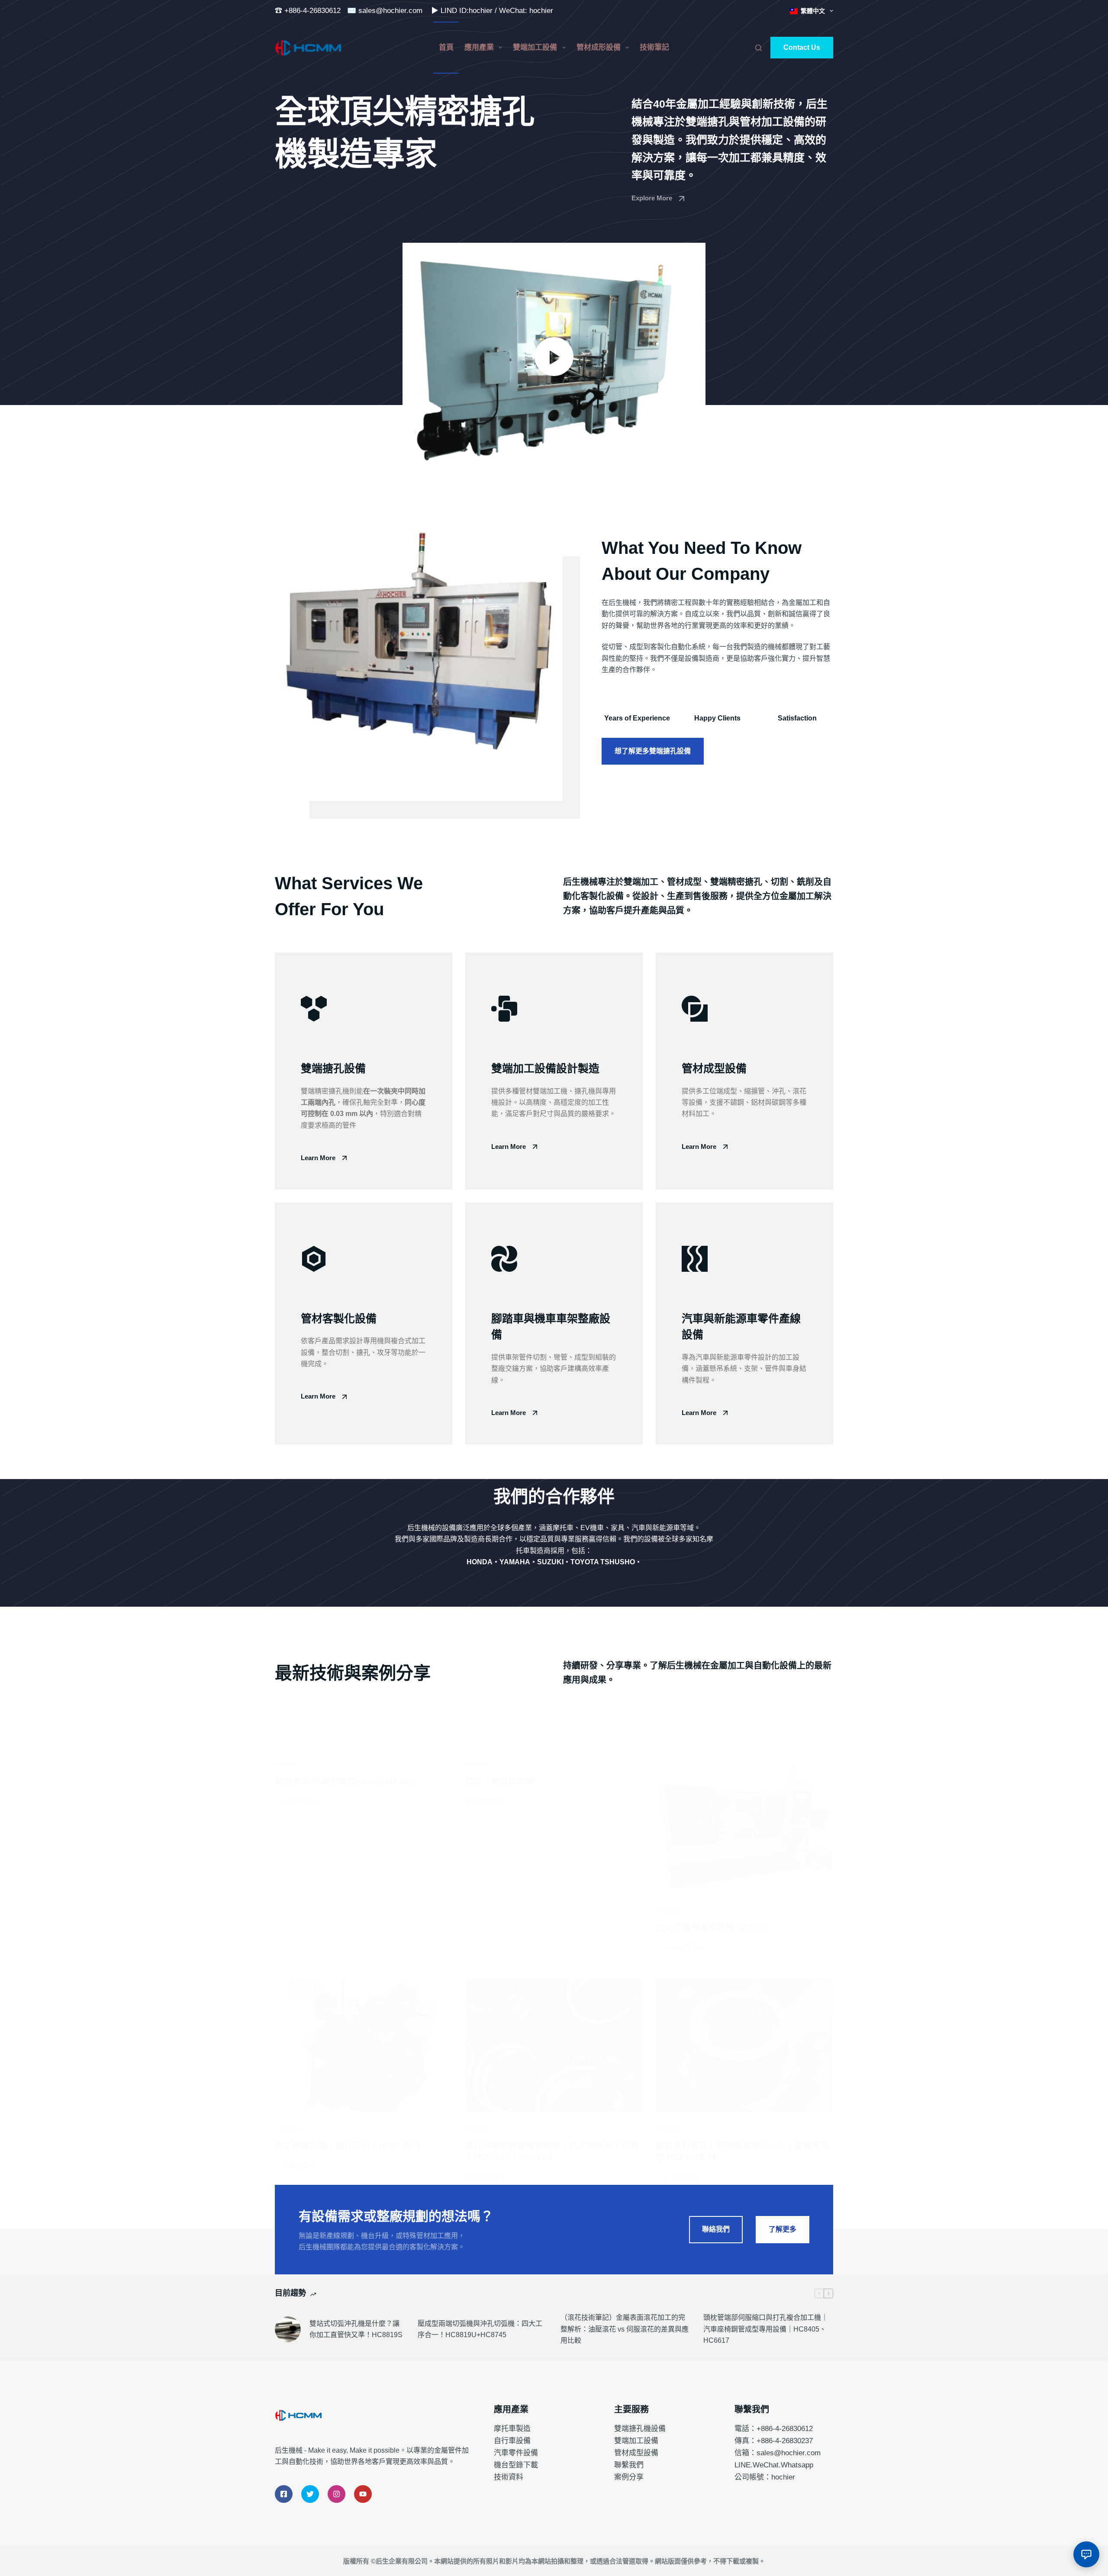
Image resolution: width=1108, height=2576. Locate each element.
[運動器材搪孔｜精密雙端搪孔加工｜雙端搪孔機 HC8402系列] (744, 2046)
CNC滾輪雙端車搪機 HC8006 (712, 1928)
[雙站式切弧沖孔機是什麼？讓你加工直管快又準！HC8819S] (288, 2329)
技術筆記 (654, 47)
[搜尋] (759, 48)
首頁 (446, 47)
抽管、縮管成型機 (500, 1782)
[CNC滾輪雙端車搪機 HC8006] (744, 1827)
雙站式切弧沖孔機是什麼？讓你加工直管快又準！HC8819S (356, 2329)
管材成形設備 (599, 47)
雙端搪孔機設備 (640, 2429)
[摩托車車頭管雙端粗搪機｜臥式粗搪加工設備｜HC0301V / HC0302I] (554, 2046)
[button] (554, 356)
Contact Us (802, 47)
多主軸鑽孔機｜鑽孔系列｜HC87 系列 (348, 2146)
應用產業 (479, 47)
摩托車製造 (512, 2429)
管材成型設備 (636, 2453)
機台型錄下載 (516, 2465)
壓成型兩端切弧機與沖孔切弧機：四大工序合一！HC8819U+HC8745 (480, 2329)
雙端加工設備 (535, 47)
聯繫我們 (629, 2465)
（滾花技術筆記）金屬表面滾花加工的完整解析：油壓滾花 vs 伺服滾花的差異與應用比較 (625, 2329)
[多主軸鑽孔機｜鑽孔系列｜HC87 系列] (364, 2046)
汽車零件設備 (516, 2453)
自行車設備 (512, 2441)
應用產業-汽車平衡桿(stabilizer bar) (345, 1782)
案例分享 (629, 2477)
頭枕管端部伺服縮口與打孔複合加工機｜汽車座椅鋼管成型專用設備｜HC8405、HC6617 (766, 2329)
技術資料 (509, 2477)
